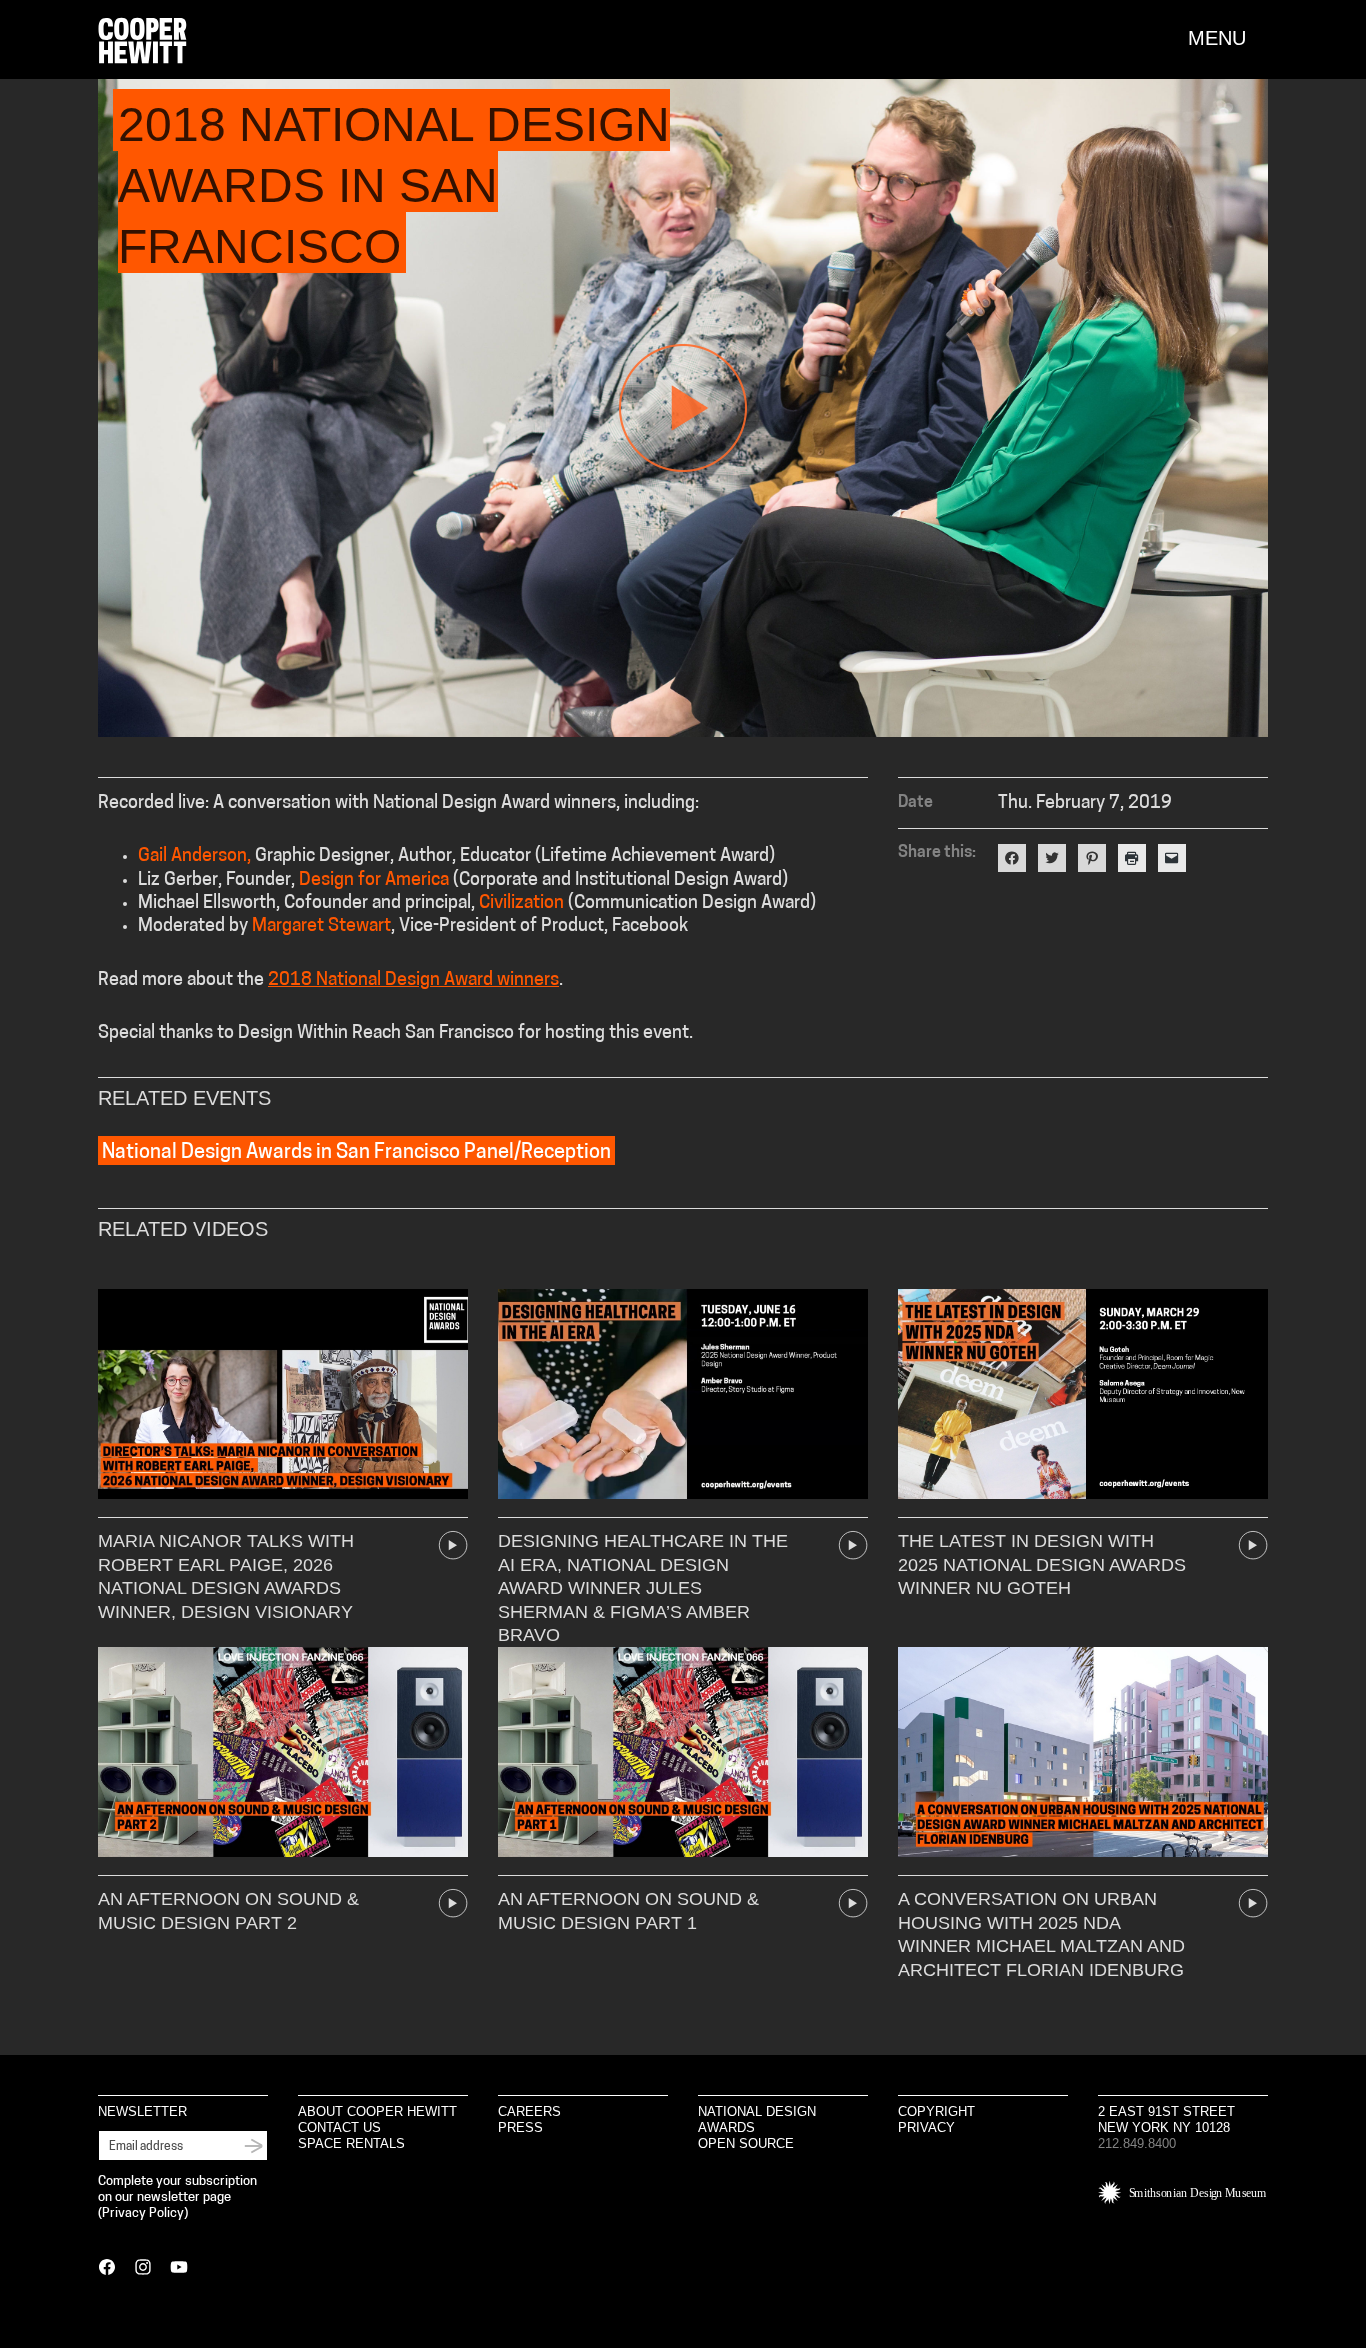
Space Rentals (351, 2143)
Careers (529, 2111)
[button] (1228, 38)
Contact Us (339, 2127)
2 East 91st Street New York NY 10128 (1166, 2119)
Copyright (936, 2111)
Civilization (521, 904)
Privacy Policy (143, 2213)
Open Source (746, 2143)
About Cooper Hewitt (377, 2111)
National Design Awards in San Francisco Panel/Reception (356, 1153)
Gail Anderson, (194, 857)
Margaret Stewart (321, 927)
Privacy (926, 2127)
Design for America (374, 881)
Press (520, 2127)
